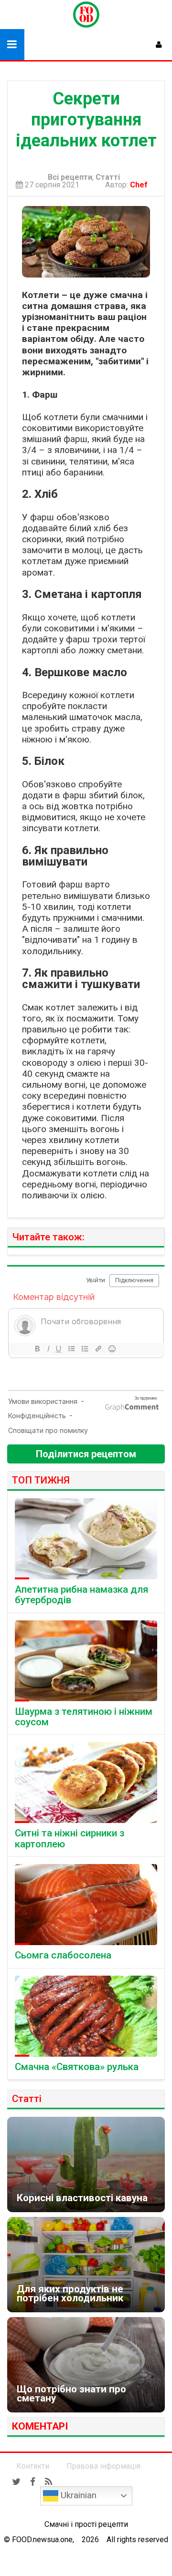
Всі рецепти (70, 177)
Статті (108, 177)
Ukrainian (77, 2495)
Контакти (33, 2466)
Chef (141, 185)
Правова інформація (103, 2466)
